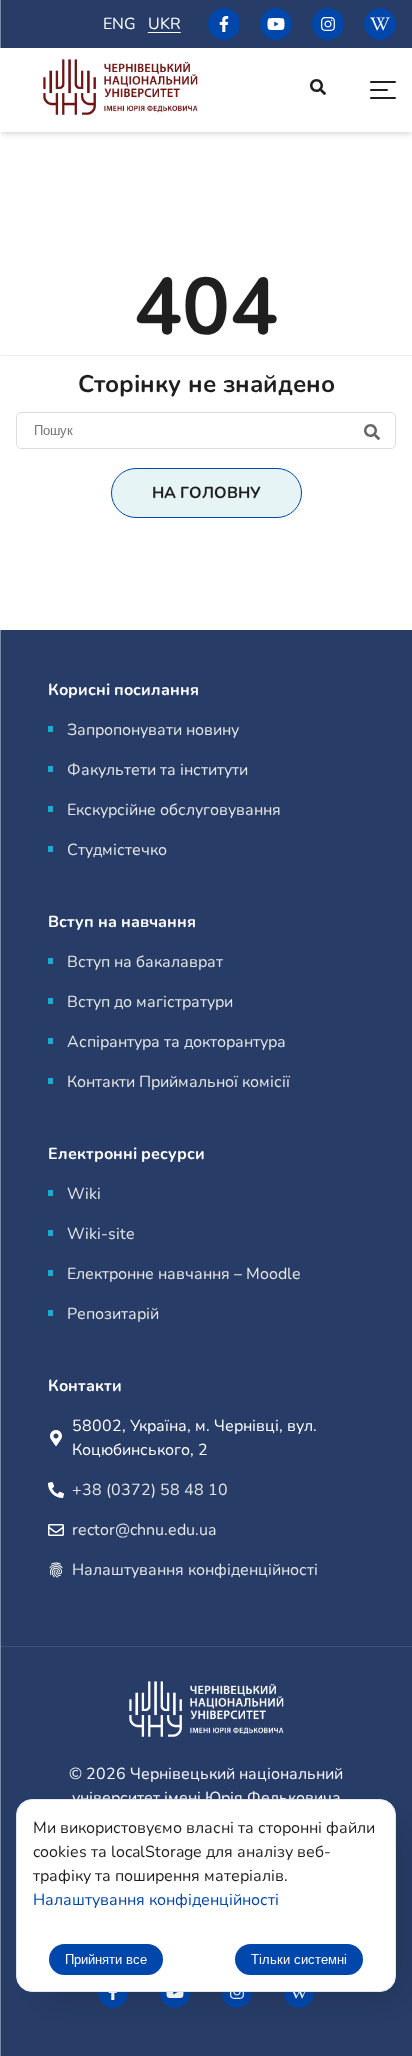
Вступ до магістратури (150, 1002)
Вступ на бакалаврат (145, 962)
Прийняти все (106, 1959)
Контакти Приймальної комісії (178, 1082)
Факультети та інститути (157, 770)
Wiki (84, 1194)
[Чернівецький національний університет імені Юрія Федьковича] (120, 90)
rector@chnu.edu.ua (144, 1530)
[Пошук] (205, 430)
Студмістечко (117, 850)
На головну (206, 493)
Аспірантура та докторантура (176, 1042)
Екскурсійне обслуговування (174, 810)
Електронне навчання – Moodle (184, 1274)
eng (119, 24)
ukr (164, 24)
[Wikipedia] (380, 24)
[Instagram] (328, 24)
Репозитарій (113, 1314)
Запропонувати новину (153, 730)
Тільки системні (299, 1959)
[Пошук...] (318, 90)
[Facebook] (224, 24)
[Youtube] (276, 24)
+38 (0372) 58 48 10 (150, 1490)
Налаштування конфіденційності (195, 1570)
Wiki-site (101, 1234)
